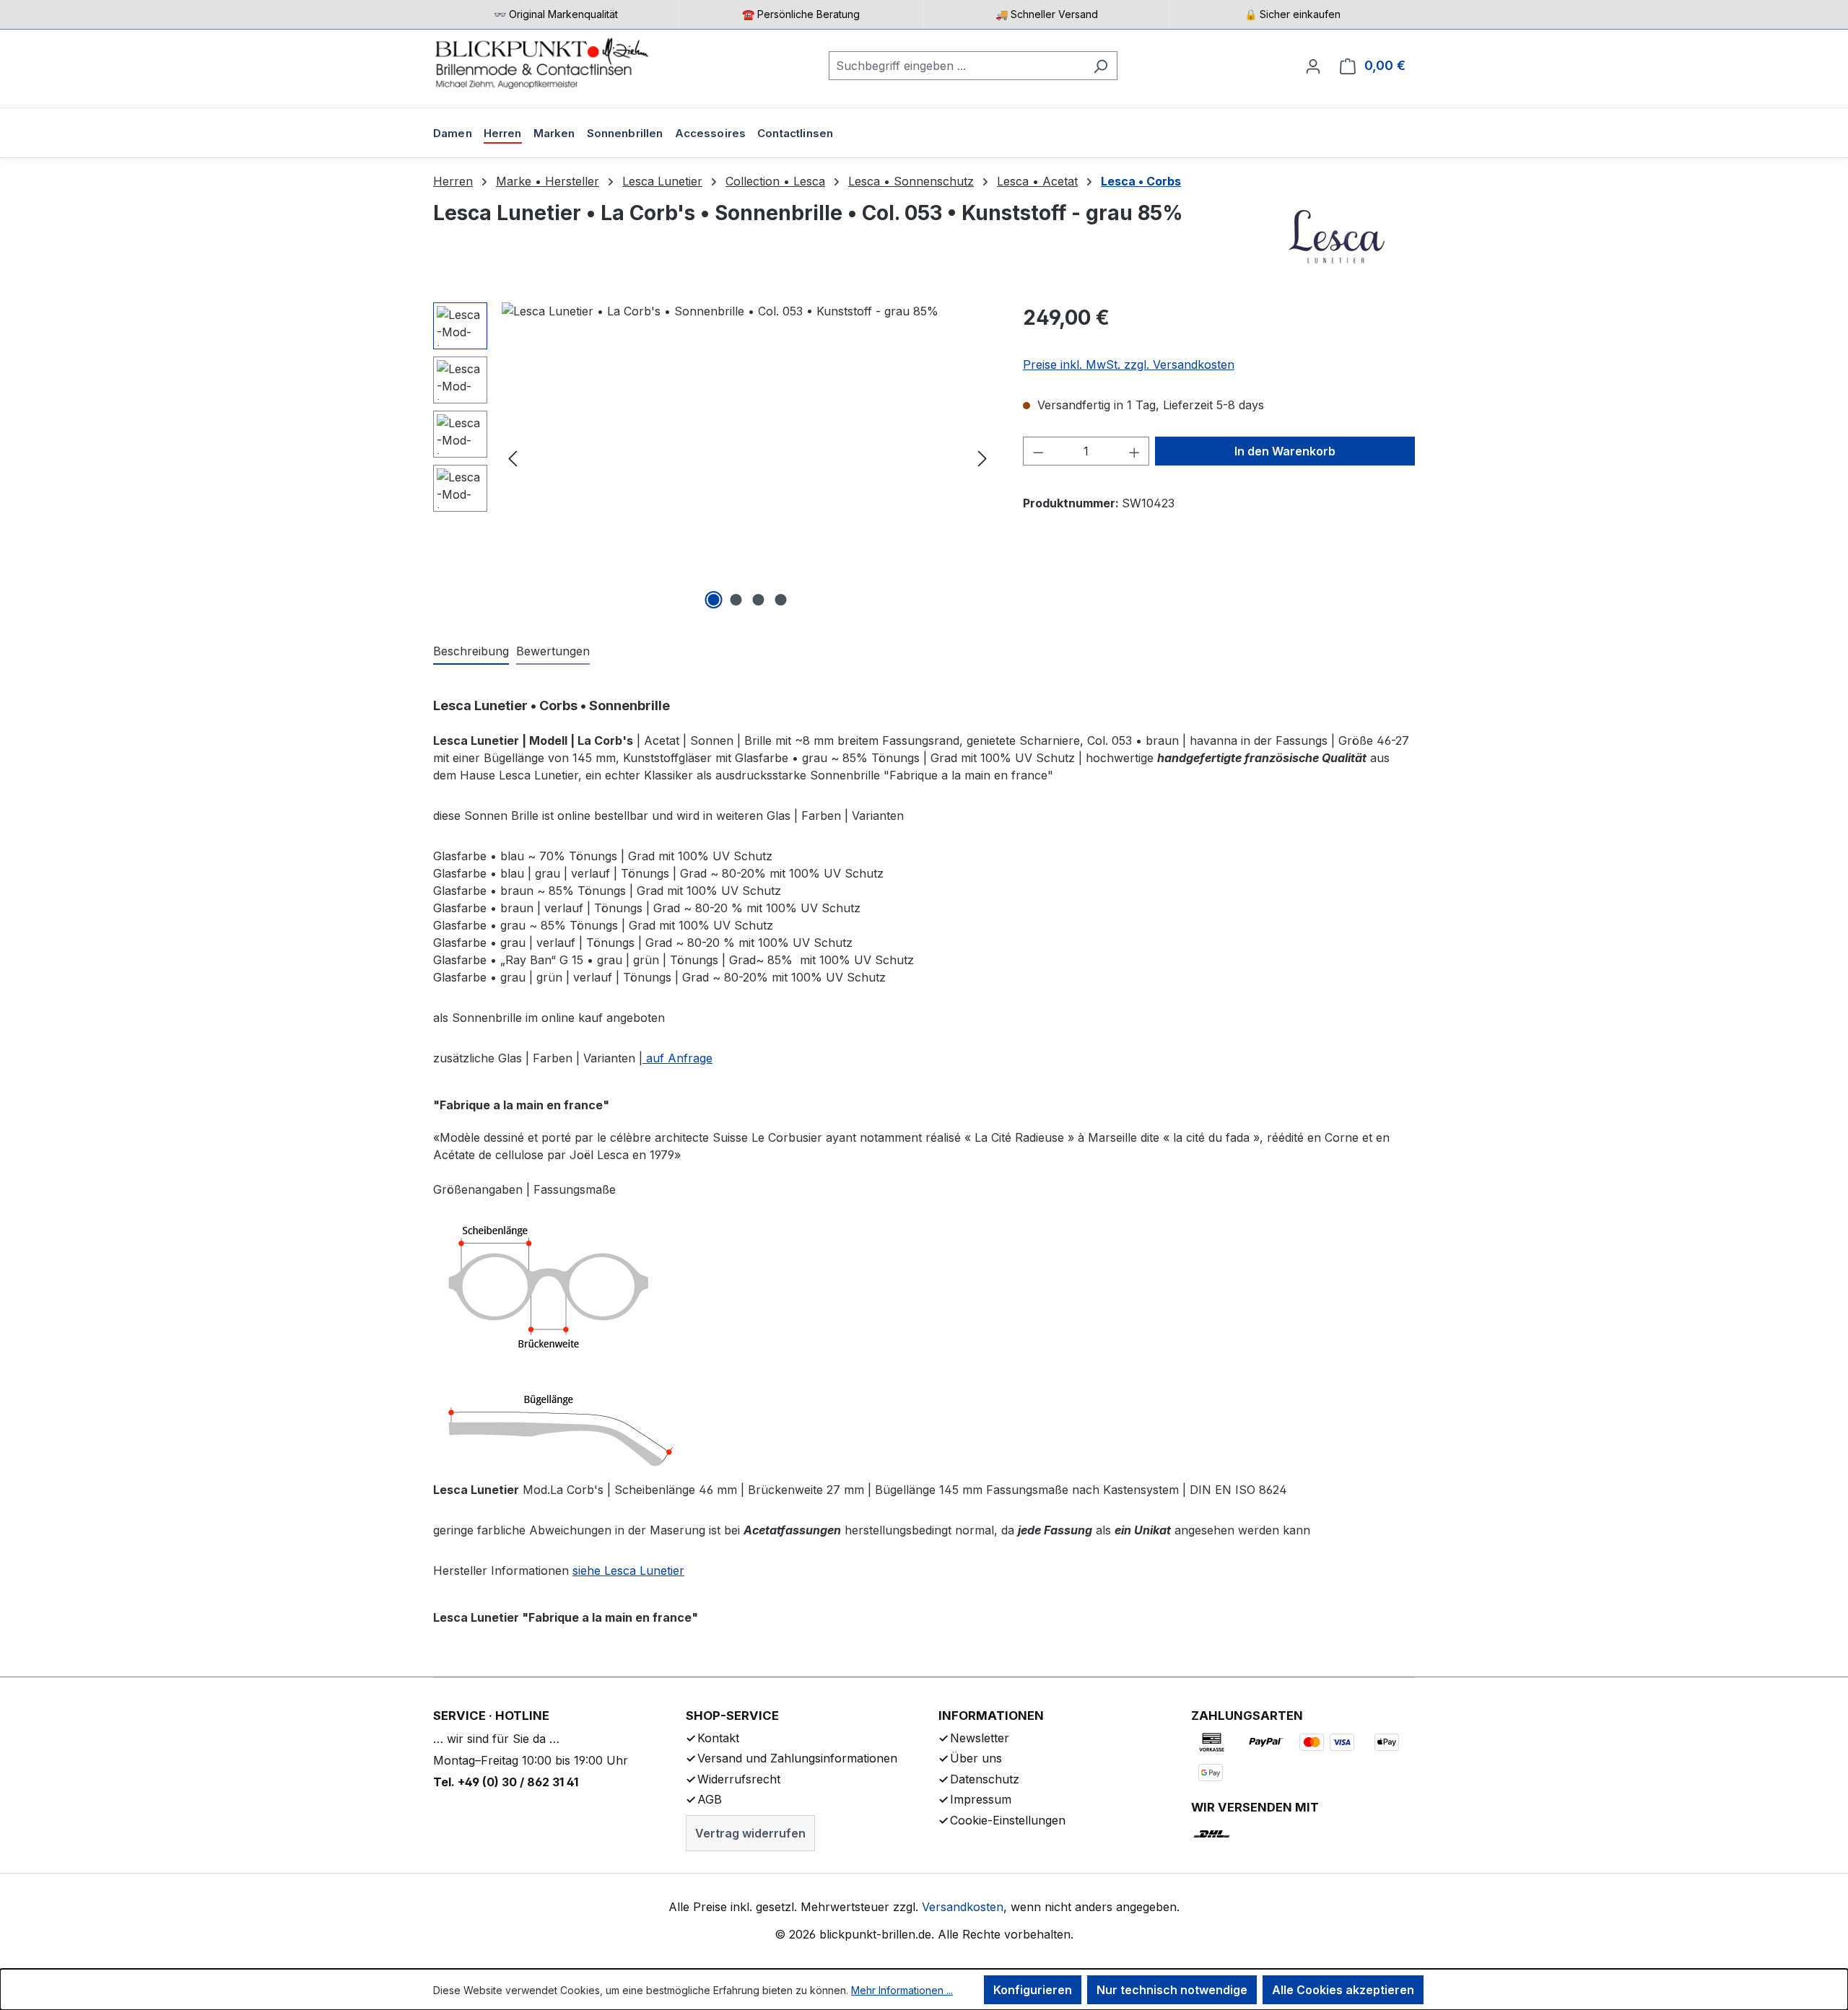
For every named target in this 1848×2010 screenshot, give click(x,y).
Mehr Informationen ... (902, 1990)
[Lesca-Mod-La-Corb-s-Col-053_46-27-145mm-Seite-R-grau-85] (748, 458)
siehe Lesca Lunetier (628, 1570)
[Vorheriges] (513, 458)
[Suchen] (1100, 66)
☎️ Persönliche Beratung (801, 14)
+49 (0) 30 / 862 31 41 (518, 1782)
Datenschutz (985, 1779)
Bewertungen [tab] (553, 651)
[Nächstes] (982, 458)
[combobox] (956, 66)
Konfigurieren (1033, 1990)
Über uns (976, 1758)
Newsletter (980, 1738)
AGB (710, 1799)
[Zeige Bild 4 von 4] (781, 600)
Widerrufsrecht (739, 1779)
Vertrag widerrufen (750, 1833)
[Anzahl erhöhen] (1135, 451)
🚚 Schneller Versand (1047, 14)
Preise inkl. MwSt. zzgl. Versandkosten (1129, 364)
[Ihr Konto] (1313, 66)
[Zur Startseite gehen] (541, 63)
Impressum (981, 1799)
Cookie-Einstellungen (1008, 1820)
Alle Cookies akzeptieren (1343, 1990)
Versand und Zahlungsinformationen (797, 1758)
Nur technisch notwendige (1172, 1990)
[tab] (471, 652)
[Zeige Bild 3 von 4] (759, 600)
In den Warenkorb (1285, 451)
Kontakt (718, 1738)
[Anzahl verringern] (1038, 451)
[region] (714, 458)
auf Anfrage (677, 1058)
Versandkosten (963, 1907)
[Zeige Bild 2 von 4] (736, 600)
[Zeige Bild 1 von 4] (714, 600)
